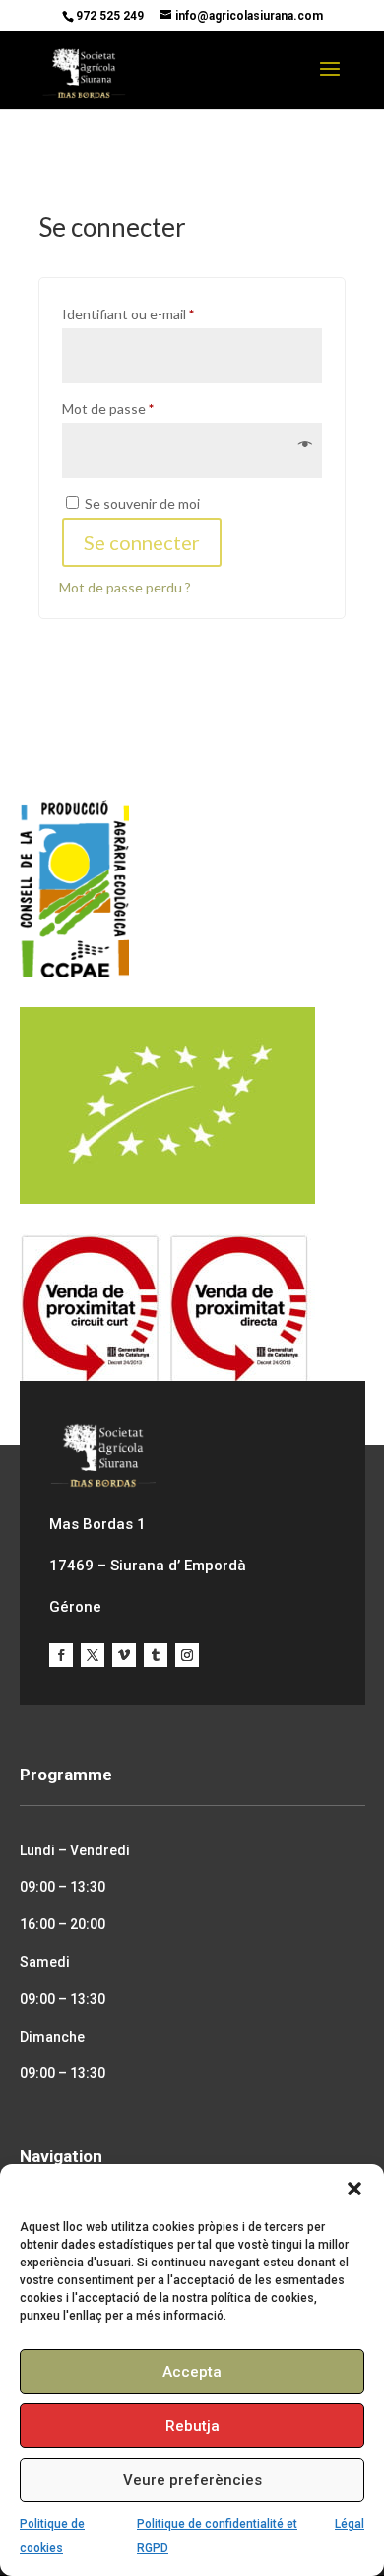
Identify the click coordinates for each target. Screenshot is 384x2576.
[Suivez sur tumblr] (156, 1655)
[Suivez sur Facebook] (61, 1655)
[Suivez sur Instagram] (187, 1655)
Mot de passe (142, 408)
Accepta (192, 2372)
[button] (354, 2189)
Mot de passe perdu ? (125, 587)
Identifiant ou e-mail (162, 313)
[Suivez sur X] (93, 1655)
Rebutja (192, 2426)
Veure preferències (192, 2480)
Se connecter (142, 542)
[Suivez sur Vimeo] (124, 1655)
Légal (350, 2524)
